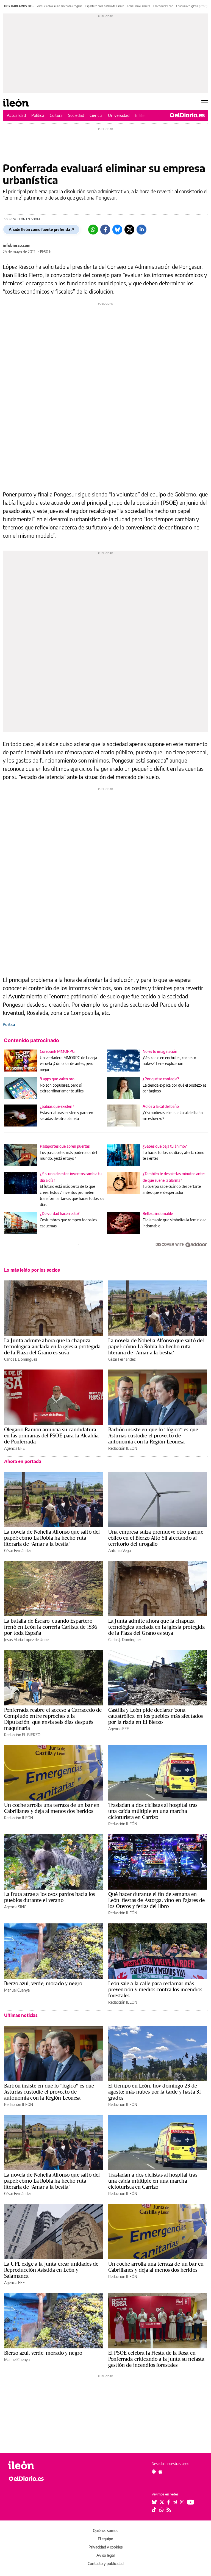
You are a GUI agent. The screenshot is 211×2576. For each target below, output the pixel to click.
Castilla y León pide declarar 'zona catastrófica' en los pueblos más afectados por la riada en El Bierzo (156, 1716)
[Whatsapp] (93, 230)
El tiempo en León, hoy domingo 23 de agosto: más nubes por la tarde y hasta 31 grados (155, 2092)
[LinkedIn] (141, 230)
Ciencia (96, 115)
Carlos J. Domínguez (21, 1359)
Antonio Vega (120, 1551)
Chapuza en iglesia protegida (194, 6)
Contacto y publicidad (106, 2563)
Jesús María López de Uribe (26, 1640)
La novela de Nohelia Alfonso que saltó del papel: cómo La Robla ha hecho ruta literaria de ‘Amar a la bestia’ (156, 1346)
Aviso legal (105, 2555)
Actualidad (16, 115)
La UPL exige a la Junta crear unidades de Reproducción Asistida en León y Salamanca (51, 2270)
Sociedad (76, 115)
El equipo (105, 2539)
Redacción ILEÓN (123, 1448)
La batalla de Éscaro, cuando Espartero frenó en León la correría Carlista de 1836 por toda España (51, 1627)
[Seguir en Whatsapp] (162, 2510)
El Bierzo (143, 115)
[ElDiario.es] (187, 115)
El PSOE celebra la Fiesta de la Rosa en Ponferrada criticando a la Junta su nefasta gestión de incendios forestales (156, 2359)
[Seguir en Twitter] (162, 2502)
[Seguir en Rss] (169, 2510)
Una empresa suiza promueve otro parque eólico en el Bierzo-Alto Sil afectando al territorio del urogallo (156, 1538)
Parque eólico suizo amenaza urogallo (59, 6)
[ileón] (36, 2465)
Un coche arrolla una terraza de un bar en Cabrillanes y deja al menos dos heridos (52, 1808)
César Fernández (122, 1359)
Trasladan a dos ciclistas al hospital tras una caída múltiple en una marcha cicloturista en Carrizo (153, 1811)
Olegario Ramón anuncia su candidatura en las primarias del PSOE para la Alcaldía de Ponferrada (51, 1435)
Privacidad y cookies (105, 2547)
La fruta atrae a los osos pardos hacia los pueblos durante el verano (49, 1897)
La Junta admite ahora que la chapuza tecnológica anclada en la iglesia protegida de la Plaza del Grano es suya (52, 1346)
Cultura (56, 115)
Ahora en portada (23, 1461)
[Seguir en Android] (154, 2472)
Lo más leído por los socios (32, 1270)
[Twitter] (129, 230)
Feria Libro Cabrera (138, 6)
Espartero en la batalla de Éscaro (105, 6)
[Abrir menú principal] (205, 103)
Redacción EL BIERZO (22, 1735)
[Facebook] (105, 230)
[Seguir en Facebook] (169, 2502)
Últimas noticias (21, 2015)
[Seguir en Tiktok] (154, 2510)
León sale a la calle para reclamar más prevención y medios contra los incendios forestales (155, 1989)
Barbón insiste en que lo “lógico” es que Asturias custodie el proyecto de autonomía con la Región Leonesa (153, 1435)
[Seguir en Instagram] (182, 2502)
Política (38, 115)
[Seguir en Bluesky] (154, 2502)
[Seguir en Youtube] (191, 2502)
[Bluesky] (117, 230)
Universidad (119, 115)
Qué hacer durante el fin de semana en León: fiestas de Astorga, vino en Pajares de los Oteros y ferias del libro (157, 1900)
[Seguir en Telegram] (175, 2502)
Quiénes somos (105, 2531)
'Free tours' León (163, 6)
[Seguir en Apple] (160, 2472)
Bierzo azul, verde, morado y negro (43, 1983)
